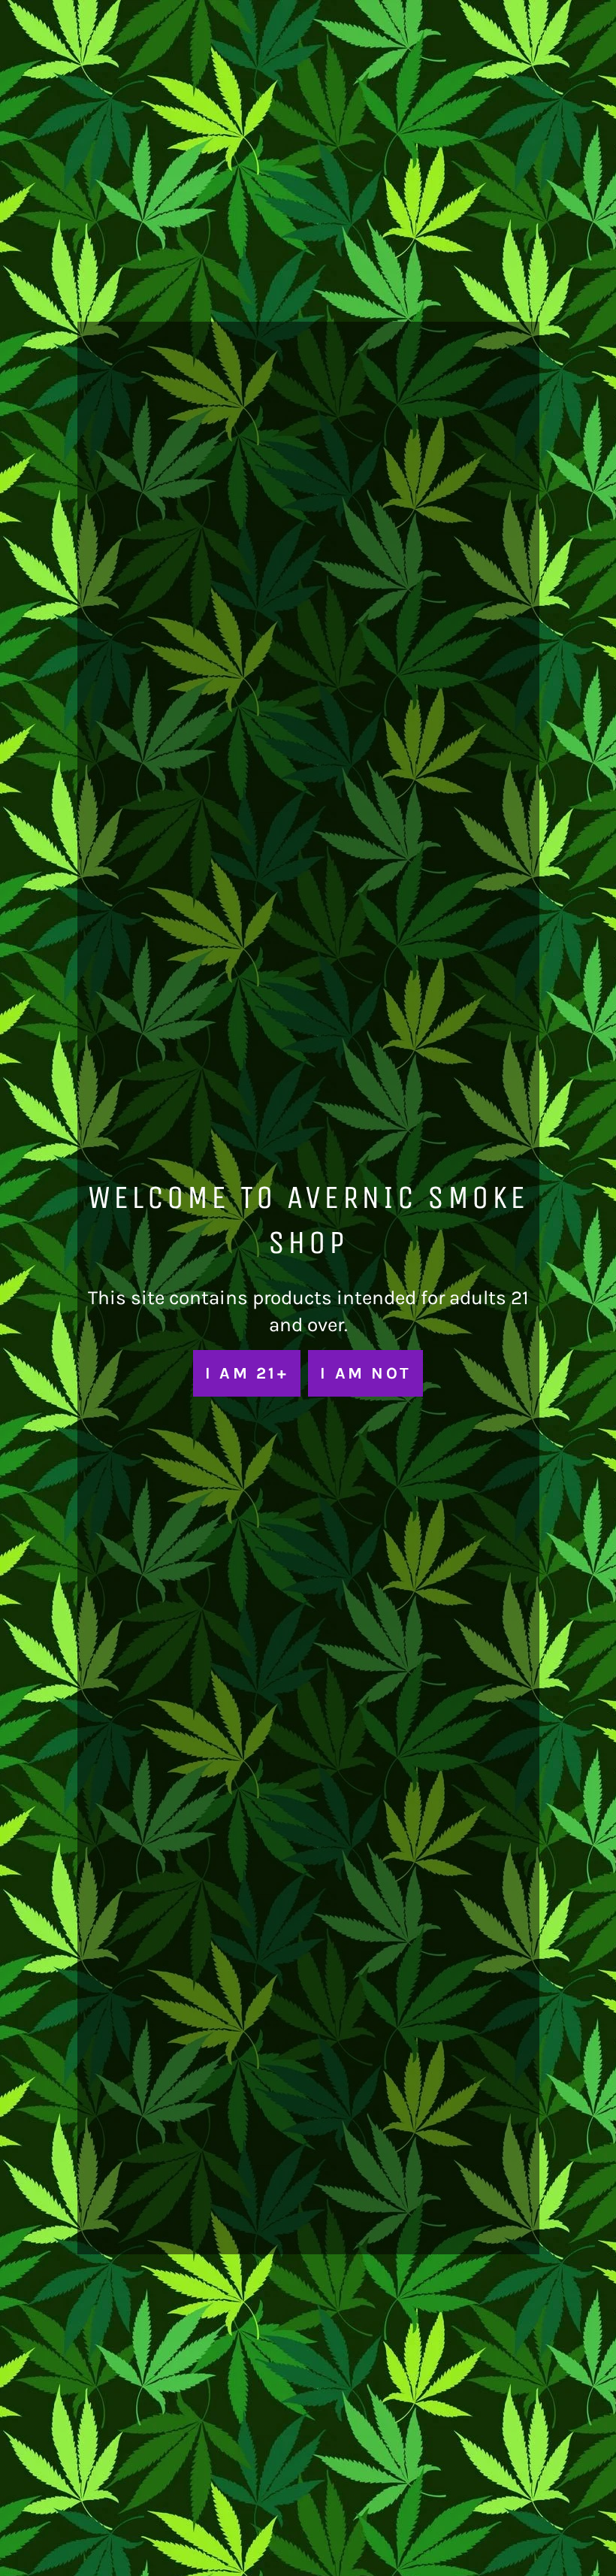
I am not (365, 1373)
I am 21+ (247, 1373)
